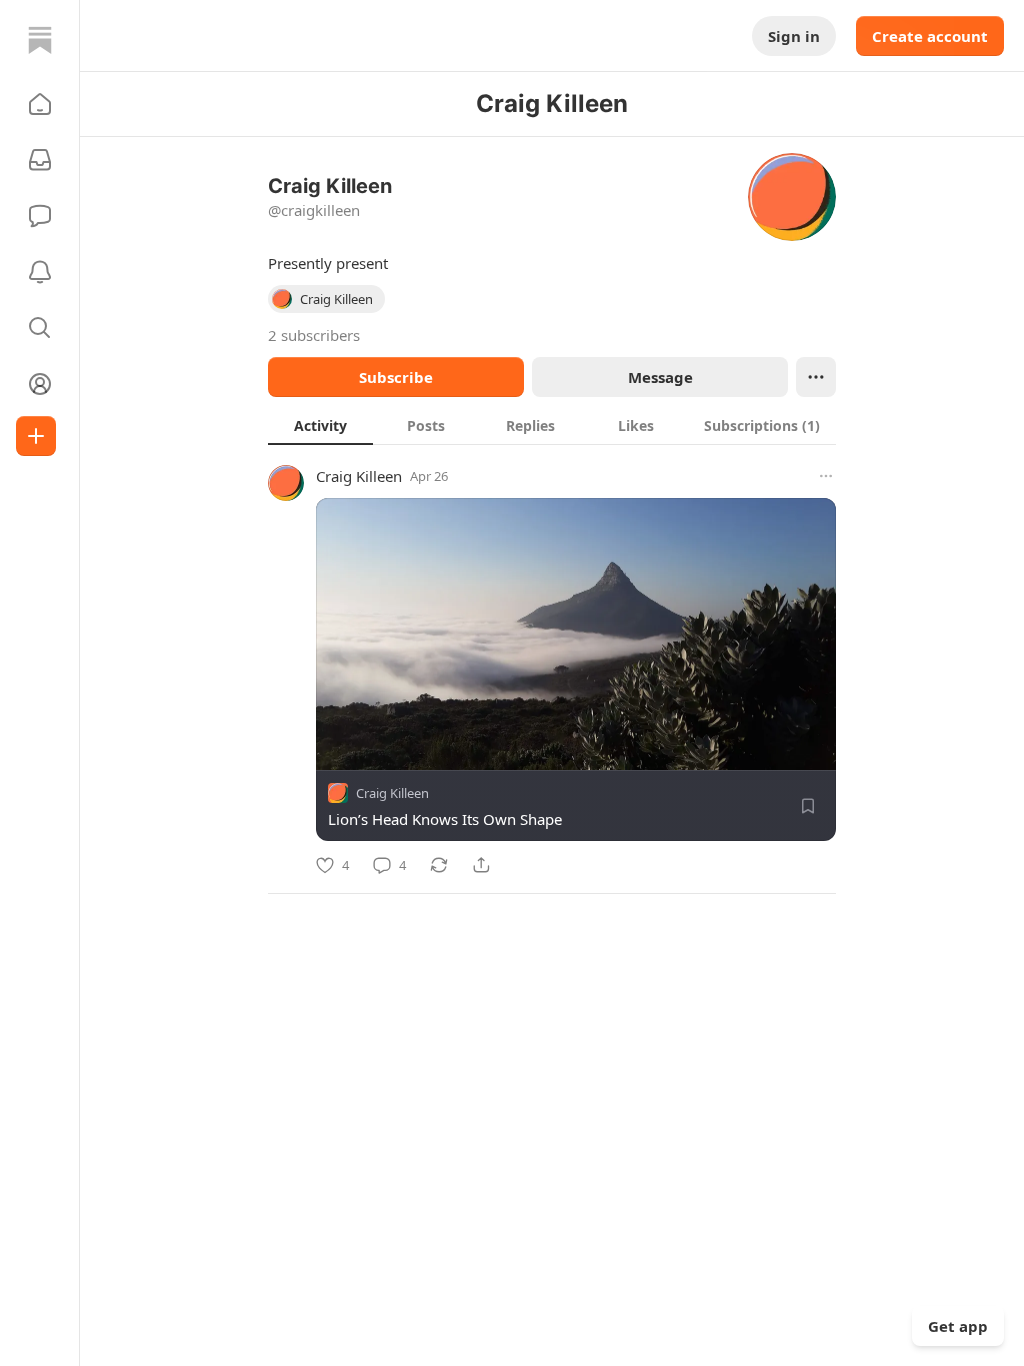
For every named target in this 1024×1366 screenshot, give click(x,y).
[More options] (826, 476)
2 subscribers (314, 335)
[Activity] (40, 272)
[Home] (40, 40)
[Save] (808, 806)
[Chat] (40, 216)
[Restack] (439, 865)
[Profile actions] (816, 377)
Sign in (794, 36)
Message (660, 377)
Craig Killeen (359, 476)
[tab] (320, 425)
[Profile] (40, 384)
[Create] (36, 436)
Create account (930, 36)
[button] (40, 104)
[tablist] (552, 425)
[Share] (481, 865)
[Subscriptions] (40, 160)
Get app (958, 1326)
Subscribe (396, 377)
